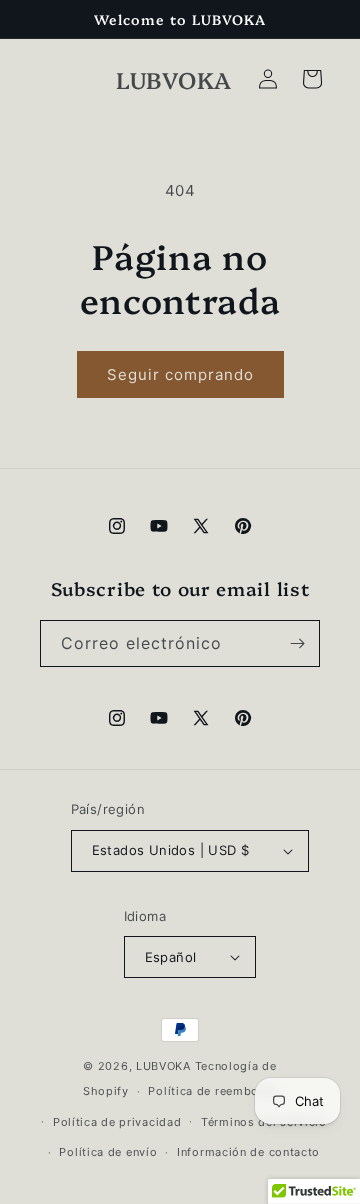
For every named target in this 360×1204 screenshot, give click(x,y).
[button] (312, 79)
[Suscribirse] (297, 643)
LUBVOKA (163, 1066)
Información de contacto (248, 1152)
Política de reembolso (212, 1091)
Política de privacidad (117, 1122)
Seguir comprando (180, 374)
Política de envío (108, 1152)
